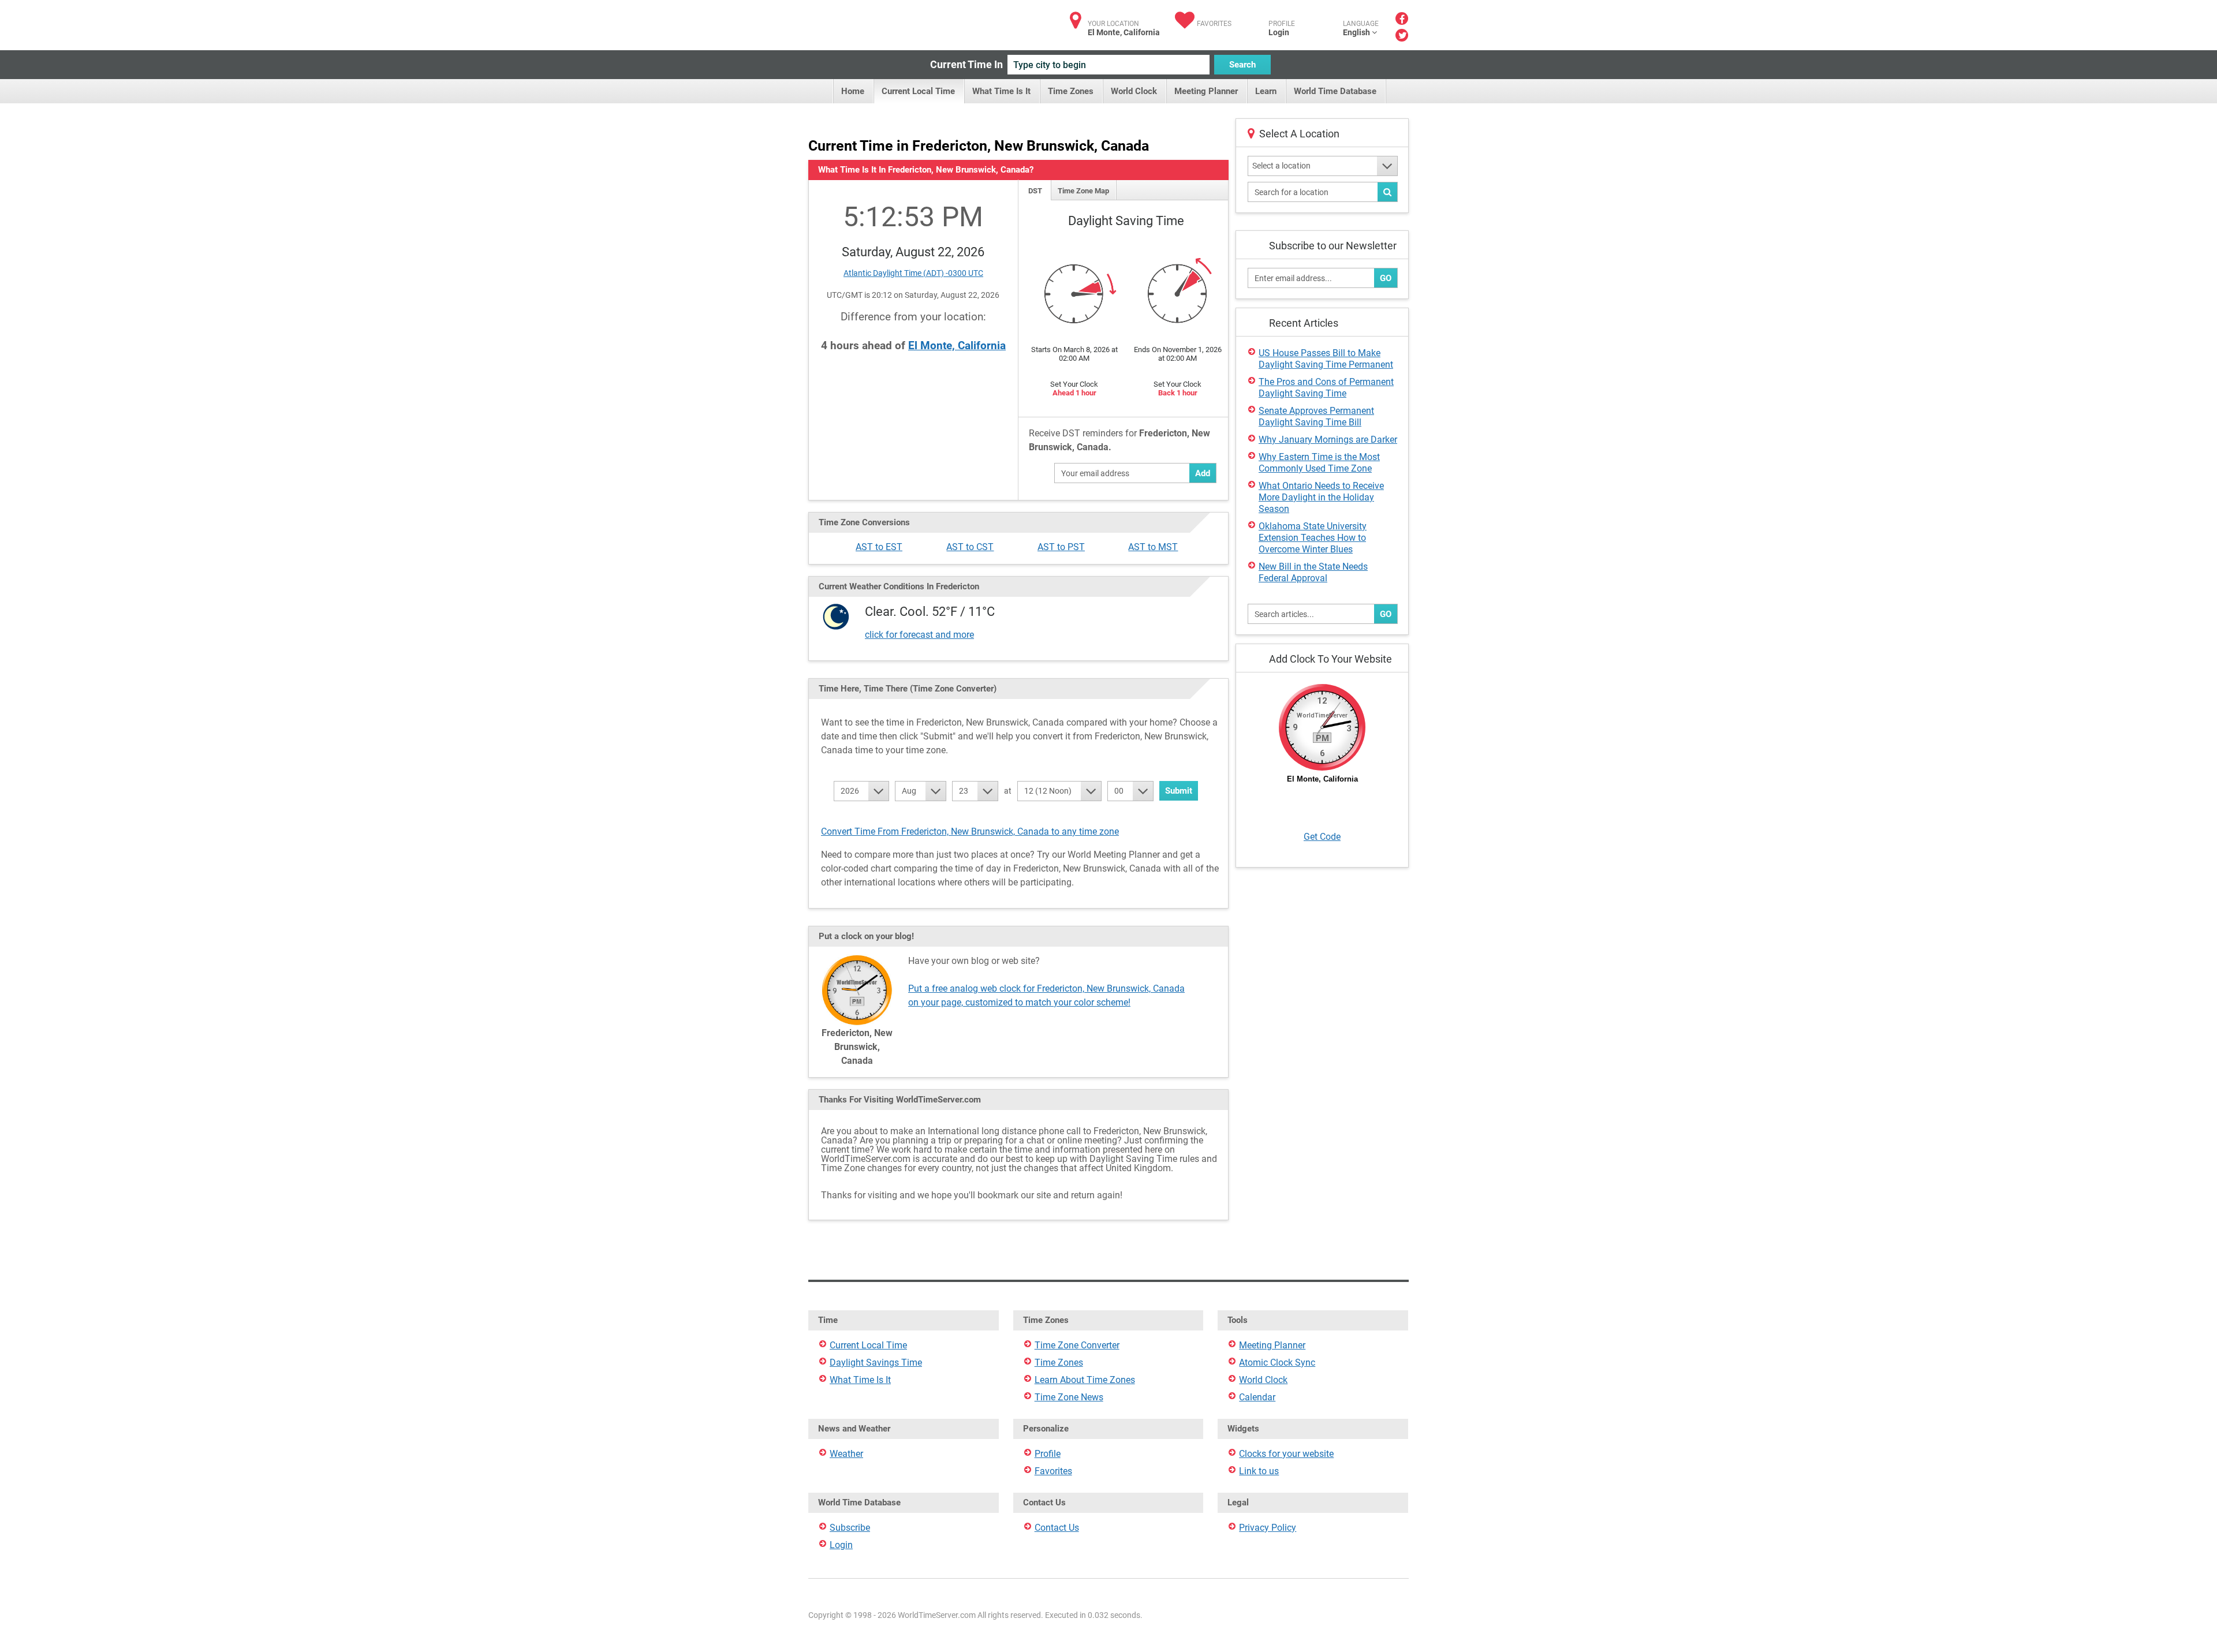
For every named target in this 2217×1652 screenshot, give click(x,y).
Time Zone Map (1083, 191)
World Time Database (1335, 91)
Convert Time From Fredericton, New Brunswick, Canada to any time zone (970, 831)
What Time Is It (1001, 91)
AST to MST (1153, 547)
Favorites (1214, 24)
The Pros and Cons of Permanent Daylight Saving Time (1326, 388)
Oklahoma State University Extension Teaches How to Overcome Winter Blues (1313, 538)
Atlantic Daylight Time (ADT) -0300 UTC (913, 273)
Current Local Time (918, 91)
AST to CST (970, 547)
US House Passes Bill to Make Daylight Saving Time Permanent (1326, 359)
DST (1035, 191)
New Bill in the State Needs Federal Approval (1313, 572)
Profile (1048, 1454)
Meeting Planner (1206, 91)
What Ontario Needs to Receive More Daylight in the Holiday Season (1321, 497)
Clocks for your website (1286, 1454)
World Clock (1134, 91)
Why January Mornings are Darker (1328, 440)
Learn (1266, 91)
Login (1279, 32)
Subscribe (850, 1528)
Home (853, 91)
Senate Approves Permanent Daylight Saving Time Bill (1316, 416)
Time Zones (1071, 91)
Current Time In (966, 64)
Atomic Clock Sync (1277, 1363)
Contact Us (1057, 1528)
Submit (1179, 791)
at (1008, 791)
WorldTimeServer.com (885, 22)
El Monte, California (957, 345)
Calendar (1257, 1397)
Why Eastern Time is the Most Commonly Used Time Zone (1319, 463)
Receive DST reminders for (1119, 440)
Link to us (1259, 1471)
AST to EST (879, 547)
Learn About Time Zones (1085, 1380)
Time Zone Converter (1077, 1345)
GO (1386, 278)
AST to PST (1061, 547)
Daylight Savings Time (876, 1363)
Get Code (1322, 837)
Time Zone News (1069, 1397)
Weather (846, 1454)
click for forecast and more (919, 635)
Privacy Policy (1268, 1528)
